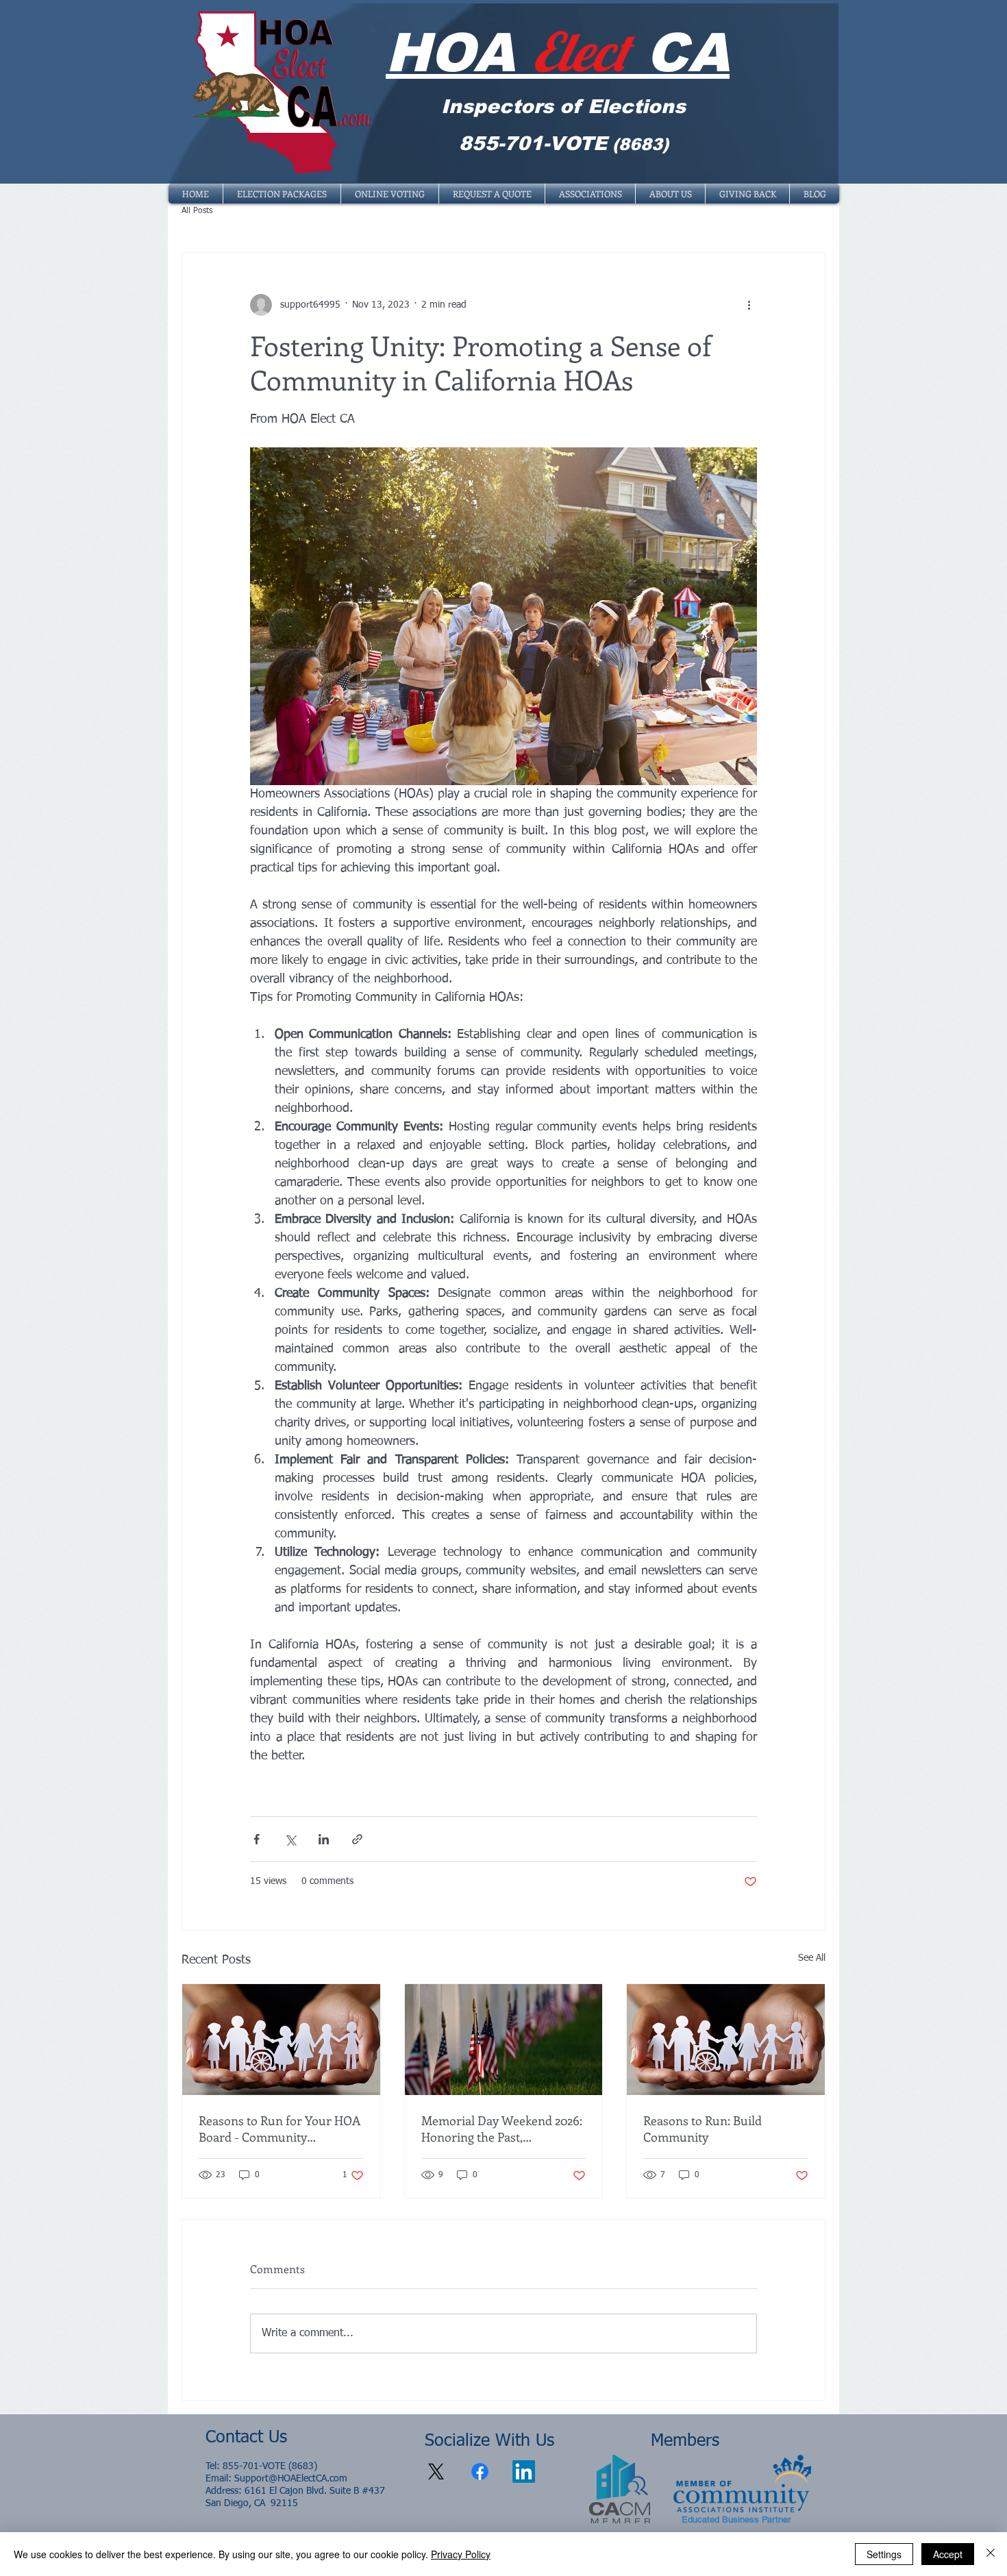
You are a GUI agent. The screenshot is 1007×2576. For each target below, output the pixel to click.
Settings (884, 2554)
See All (812, 1958)
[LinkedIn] (524, 2472)
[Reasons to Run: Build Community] (726, 2040)
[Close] (991, 2554)
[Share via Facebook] (257, 1839)
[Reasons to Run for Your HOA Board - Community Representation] (281, 2040)
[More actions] (749, 305)
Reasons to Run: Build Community (703, 2129)
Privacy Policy (461, 2554)
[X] (436, 2472)
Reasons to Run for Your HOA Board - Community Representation (279, 2129)
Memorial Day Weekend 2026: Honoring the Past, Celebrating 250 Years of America (502, 2129)
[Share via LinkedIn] (324, 1839)
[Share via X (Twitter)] (290, 1839)
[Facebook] (480, 2472)
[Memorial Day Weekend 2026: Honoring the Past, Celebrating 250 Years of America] (504, 2040)
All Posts (197, 211)
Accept (948, 2554)
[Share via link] (357, 1839)
